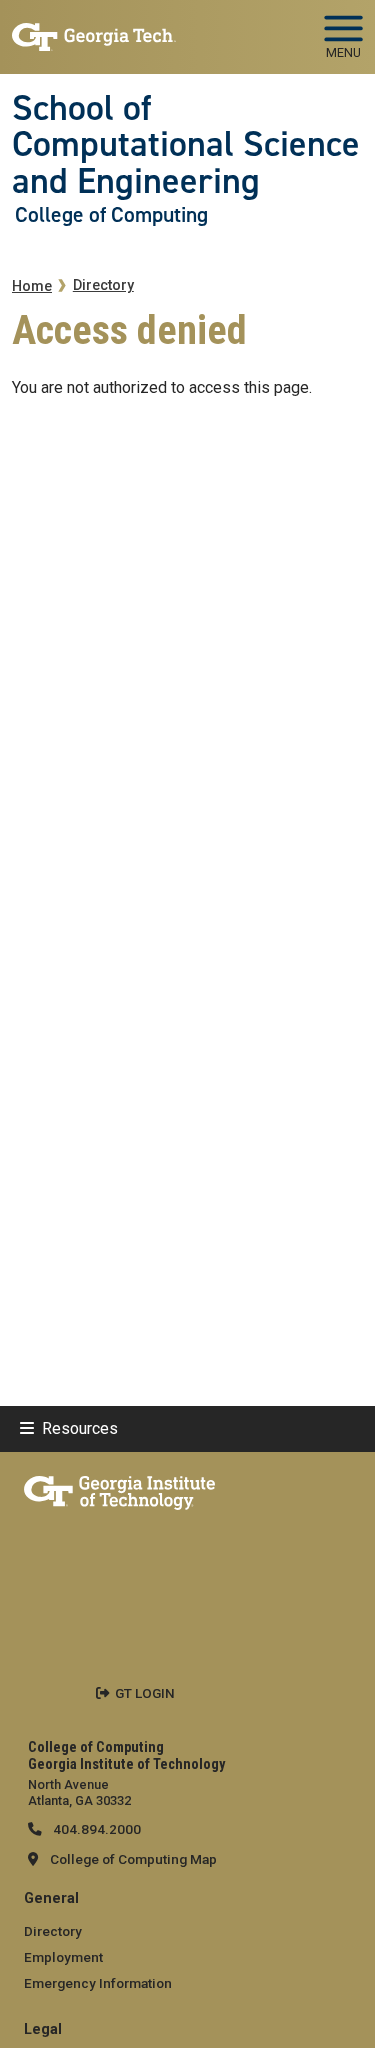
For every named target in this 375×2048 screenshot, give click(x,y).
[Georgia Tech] (119, 1489)
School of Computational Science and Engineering (186, 144)
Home (32, 286)
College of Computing (111, 215)
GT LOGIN (145, 1693)
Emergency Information (98, 1983)
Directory (103, 285)
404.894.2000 (95, 1829)
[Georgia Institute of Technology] (94, 28)
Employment (63, 1957)
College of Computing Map (133, 1859)
